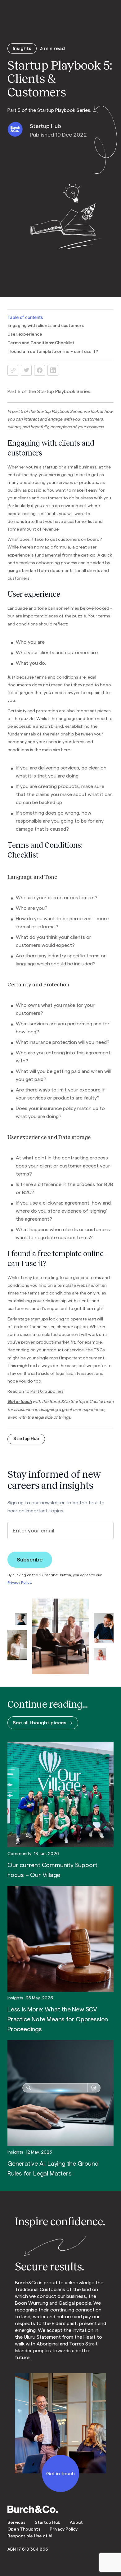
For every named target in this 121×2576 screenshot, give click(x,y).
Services (16, 2523)
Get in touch (20, 1401)
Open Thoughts (24, 2529)
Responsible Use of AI (30, 2536)
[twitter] (26, 370)
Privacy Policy (19, 1582)
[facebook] (40, 370)
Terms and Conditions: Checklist (41, 343)
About (76, 2523)
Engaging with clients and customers (46, 326)
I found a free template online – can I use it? (53, 352)
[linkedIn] (53, 370)
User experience (25, 334)
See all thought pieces (40, 1723)
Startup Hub (26, 1439)
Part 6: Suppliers (47, 1391)
